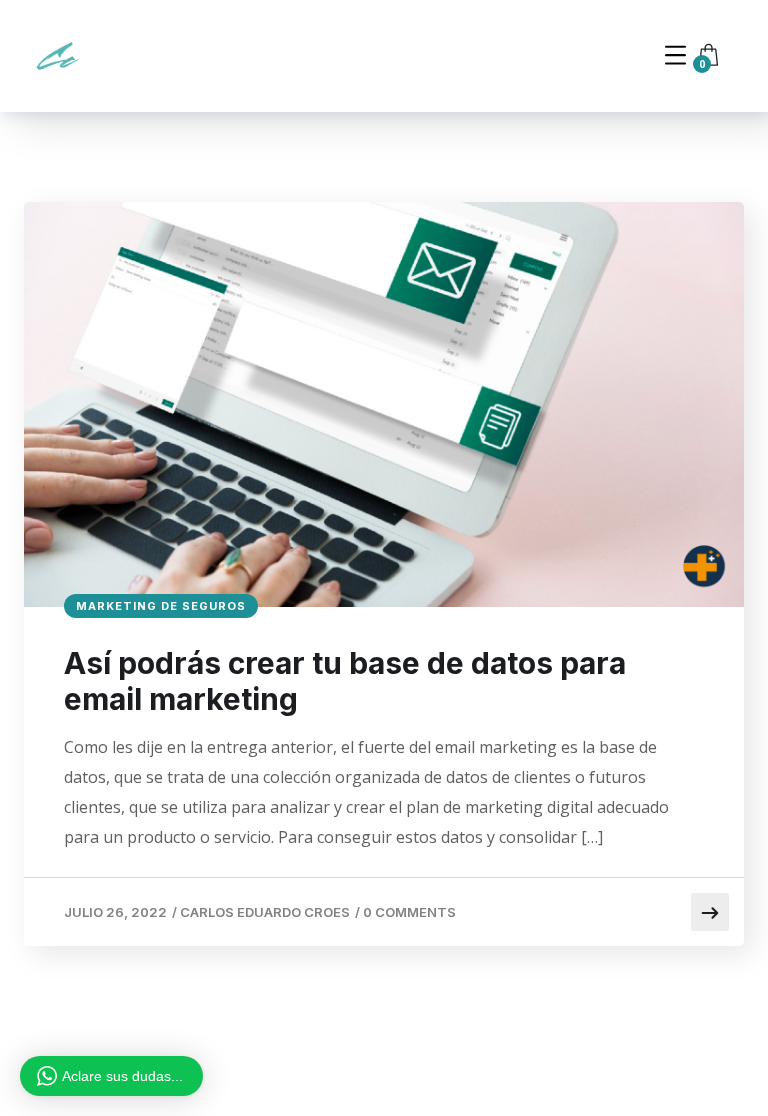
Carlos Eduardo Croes (265, 912)
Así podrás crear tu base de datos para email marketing (345, 681)
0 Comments (409, 912)
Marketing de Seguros (161, 606)
